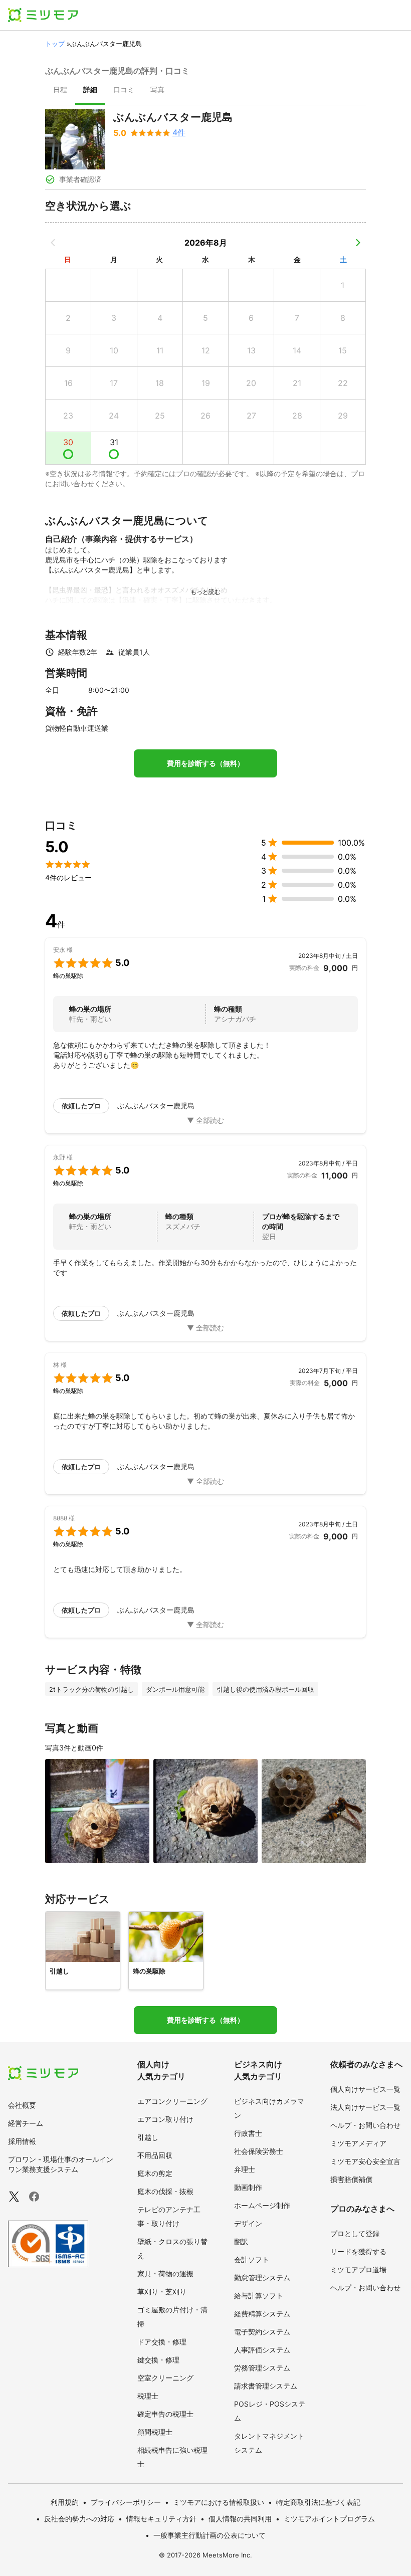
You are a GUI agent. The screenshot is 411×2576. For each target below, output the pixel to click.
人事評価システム (262, 2350)
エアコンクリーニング (172, 2101)
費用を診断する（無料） (205, 763)
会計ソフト (252, 2259)
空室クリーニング (165, 2378)
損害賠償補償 (351, 2179)
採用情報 (22, 2141)
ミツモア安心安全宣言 (365, 2161)
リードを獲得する (358, 2251)
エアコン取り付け (165, 2119)
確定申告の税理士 (165, 2414)
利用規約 (65, 2502)
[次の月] (358, 243)
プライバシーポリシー (126, 2502)
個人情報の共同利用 (240, 2519)
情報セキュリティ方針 (161, 2519)
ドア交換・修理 (162, 2342)
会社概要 (22, 2105)
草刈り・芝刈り (162, 2292)
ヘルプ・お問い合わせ (365, 2125)
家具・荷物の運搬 (165, 2273)
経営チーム (26, 2123)
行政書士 (248, 2133)
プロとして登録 (355, 2233)
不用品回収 (155, 2155)
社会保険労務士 (259, 2151)
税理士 (148, 2396)
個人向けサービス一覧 (365, 2089)
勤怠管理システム (262, 2277)
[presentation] (60, 91)
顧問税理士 (155, 2432)
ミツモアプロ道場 (358, 2269)
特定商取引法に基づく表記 (318, 2502)
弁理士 (245, 2169)
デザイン (248, 2223)
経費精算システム (262, 2314)
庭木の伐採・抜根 (165, 2191)
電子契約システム (262, 2332)
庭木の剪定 (155, 2173)
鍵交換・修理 (158, 2360)
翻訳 (241, 2241)
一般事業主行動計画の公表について (210, 2535)
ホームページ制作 (262, 2205)
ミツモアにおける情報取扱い (219, 2502)
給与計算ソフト (259, 2296)
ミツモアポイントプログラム (329, 2519)
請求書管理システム (266, 2386)
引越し (148, 2137)
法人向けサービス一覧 (365, 2107)
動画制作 (248, 2187)
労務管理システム (262, 2368)
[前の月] (53, 243)
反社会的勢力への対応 (79, 2519)
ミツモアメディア (358, 2143)
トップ (55, 44)
